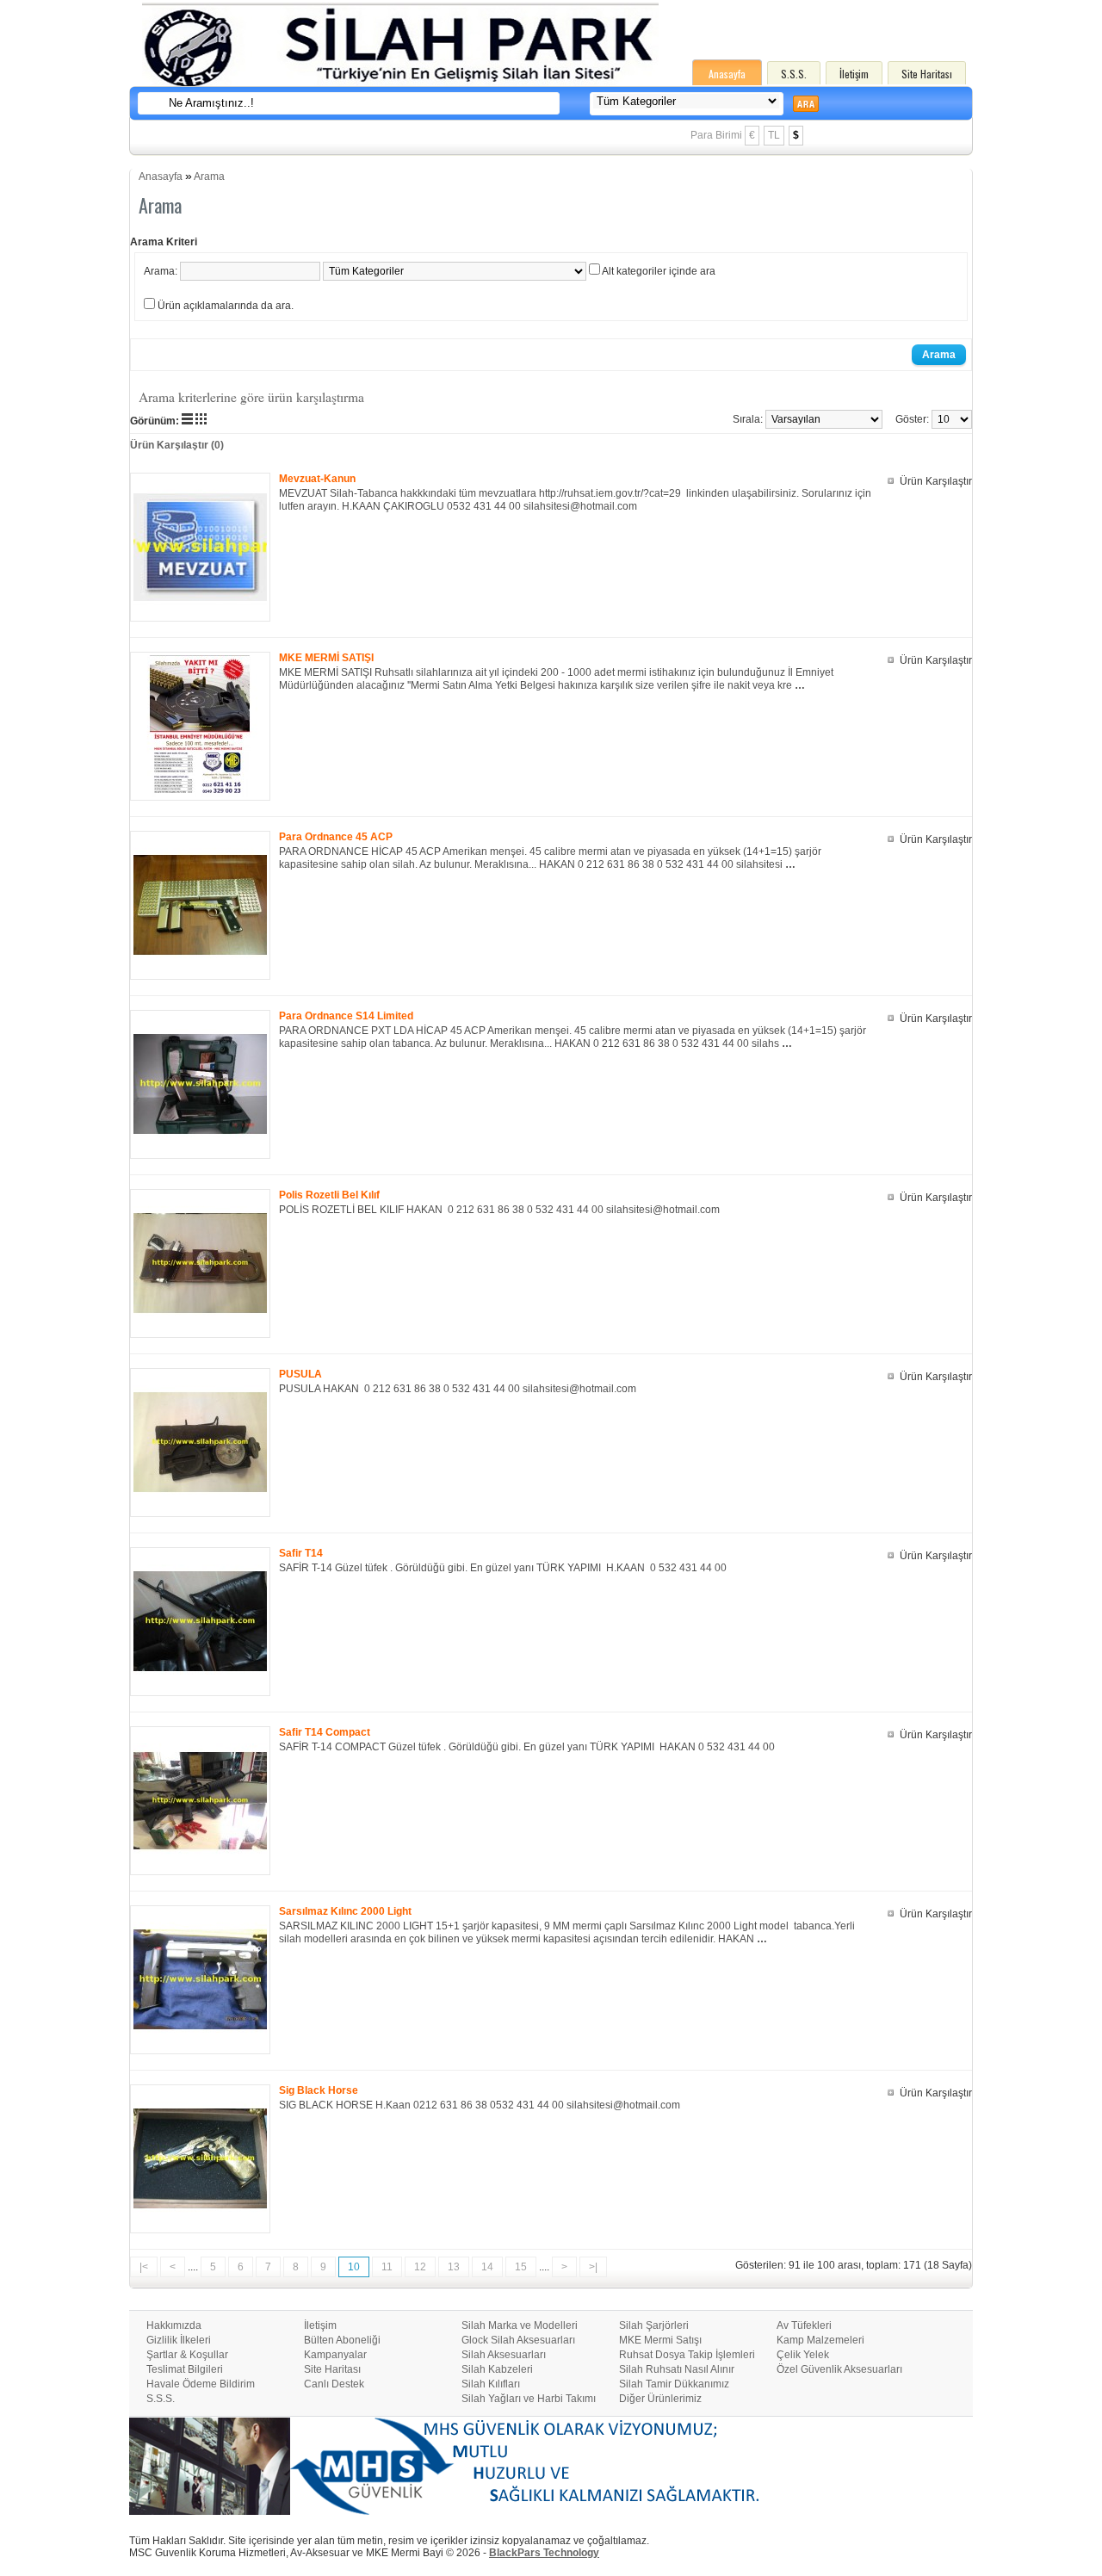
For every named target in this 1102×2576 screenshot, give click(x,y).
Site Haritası (927, 74)
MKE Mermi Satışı (660, 2340)
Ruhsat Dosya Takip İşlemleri (687, 2355)
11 (387, 2267)
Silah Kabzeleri (497, 2369)
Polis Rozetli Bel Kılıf (329, 1195)
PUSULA (300, 1374)
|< (144, 2267)
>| (593, 2267)
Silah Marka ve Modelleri (520, 2325)
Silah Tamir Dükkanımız (674, 2384)
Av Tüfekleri (804, 2325)
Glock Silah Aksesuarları (518, 2340)
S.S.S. (794, 74)
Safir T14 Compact (325, 1732)
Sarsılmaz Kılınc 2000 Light (345, 1911)
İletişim (854, 74)
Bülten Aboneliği (342, 2340)
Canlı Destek (334, 2384)
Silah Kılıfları (491, 2384)
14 (487, 2267)
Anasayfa (727, 74)
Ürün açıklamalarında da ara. (226, 306)
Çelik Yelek (803, 2355)
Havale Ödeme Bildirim (201, 2384)
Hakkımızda (174, 2325)
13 (454, 2267)
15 (521, 2267)
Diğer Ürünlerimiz (660, 2399)
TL (774, 135)
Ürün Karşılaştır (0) (177, 445)
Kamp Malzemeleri (820, 2340)
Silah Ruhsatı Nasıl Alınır (677, 2369)
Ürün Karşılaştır (936, 481)
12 (420, 2267)
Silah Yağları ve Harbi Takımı (529, 2399)
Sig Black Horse (319, 2090)
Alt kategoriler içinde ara (659, 271)
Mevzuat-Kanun (317, 479)
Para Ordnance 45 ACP (336, 837)
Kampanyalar (335, 2355)
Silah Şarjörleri (654, 2325)
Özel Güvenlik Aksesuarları (839, 2369)
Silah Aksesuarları (504, 2355)
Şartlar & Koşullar (187, 2355)
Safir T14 (301, 1553)
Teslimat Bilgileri (185, 2369)
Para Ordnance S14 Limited (346, 1016)
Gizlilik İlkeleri (179, 2340)
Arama (209, 176)
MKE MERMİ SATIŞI (326, 658)
